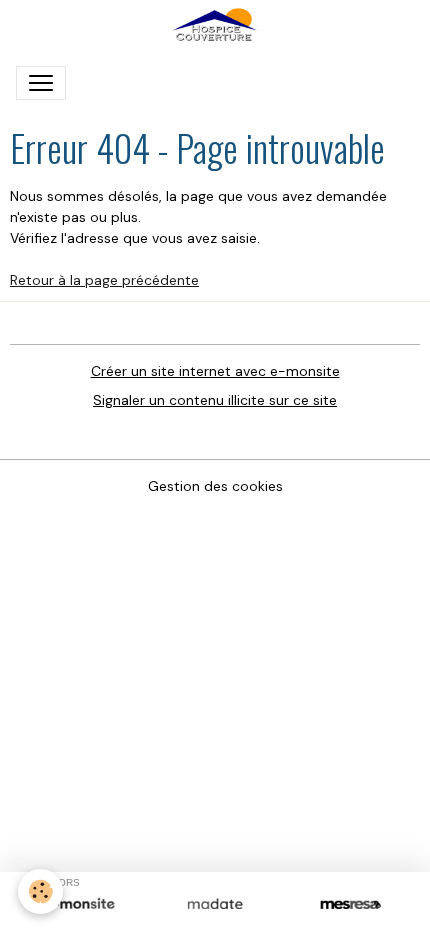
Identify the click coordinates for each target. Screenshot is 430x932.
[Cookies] (40, 891)
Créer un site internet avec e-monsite (215, 371)
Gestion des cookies (215, 486)
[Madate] (214, 905)
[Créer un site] (79, 905)
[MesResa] (350, 905)
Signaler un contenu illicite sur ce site (215, 400)
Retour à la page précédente (104, 280)
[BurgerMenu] (41, 83)
